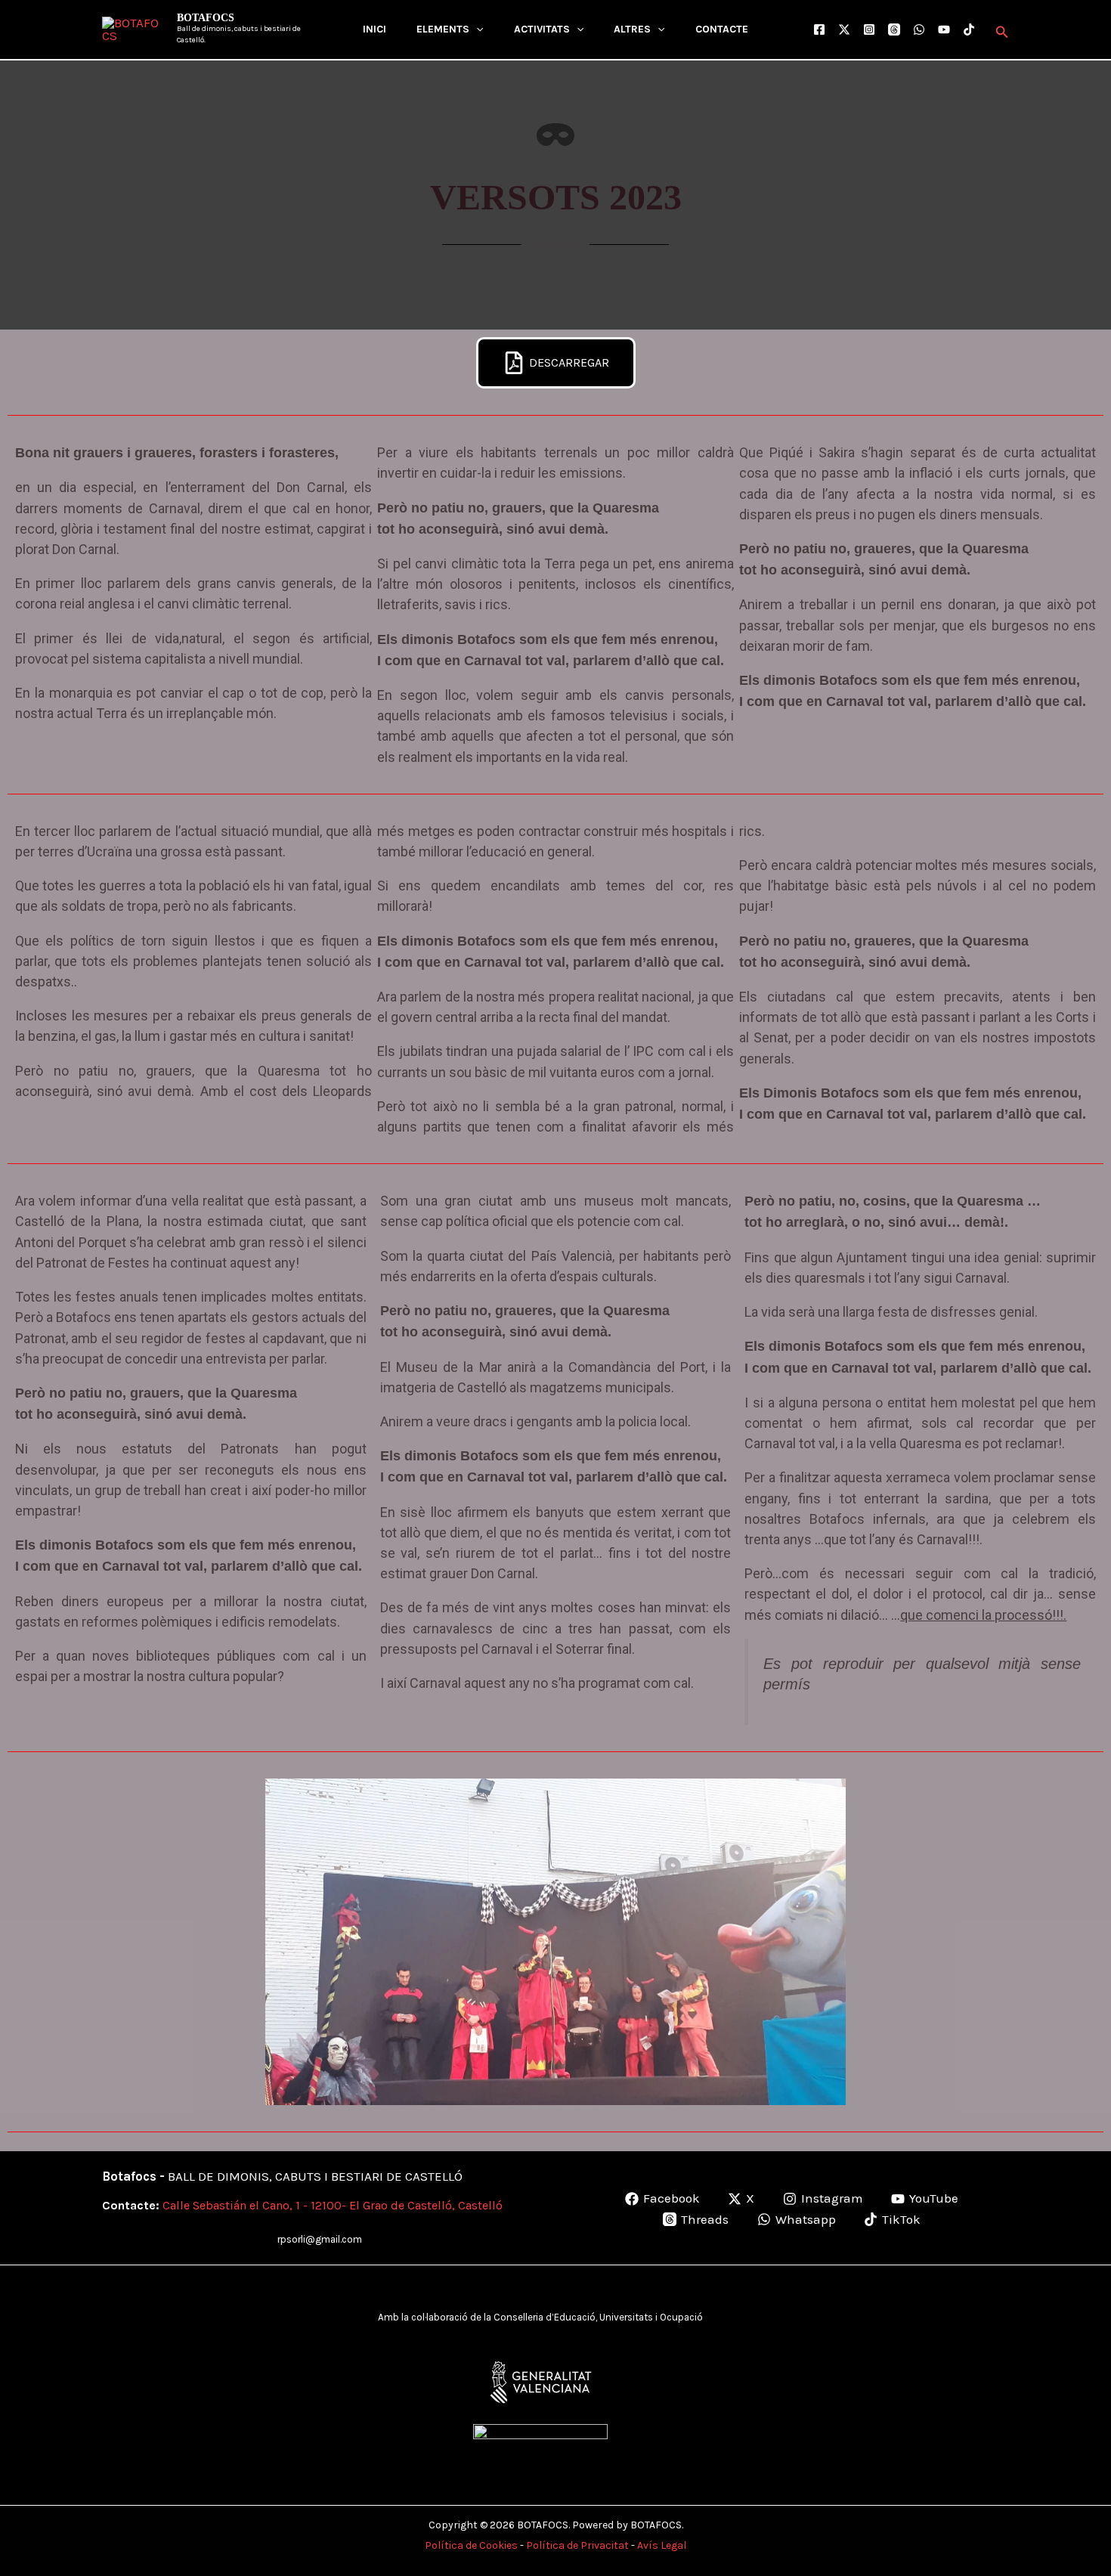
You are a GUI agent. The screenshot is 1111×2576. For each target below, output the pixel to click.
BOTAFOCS (206, 18)
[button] (476, 29)
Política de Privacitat (577, 2545)
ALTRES (632, 29)
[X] (844, 29)
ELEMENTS (443, 29)
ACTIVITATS (542, 29)
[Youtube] (944, 29)
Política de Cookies (471, 2545)
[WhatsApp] (919, 29)
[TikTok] (969, 29)
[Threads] (894, 29)
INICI (374, 29)
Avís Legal (662, 2545)
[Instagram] (869, 29)
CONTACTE (722, 29)
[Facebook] (819, 29)
